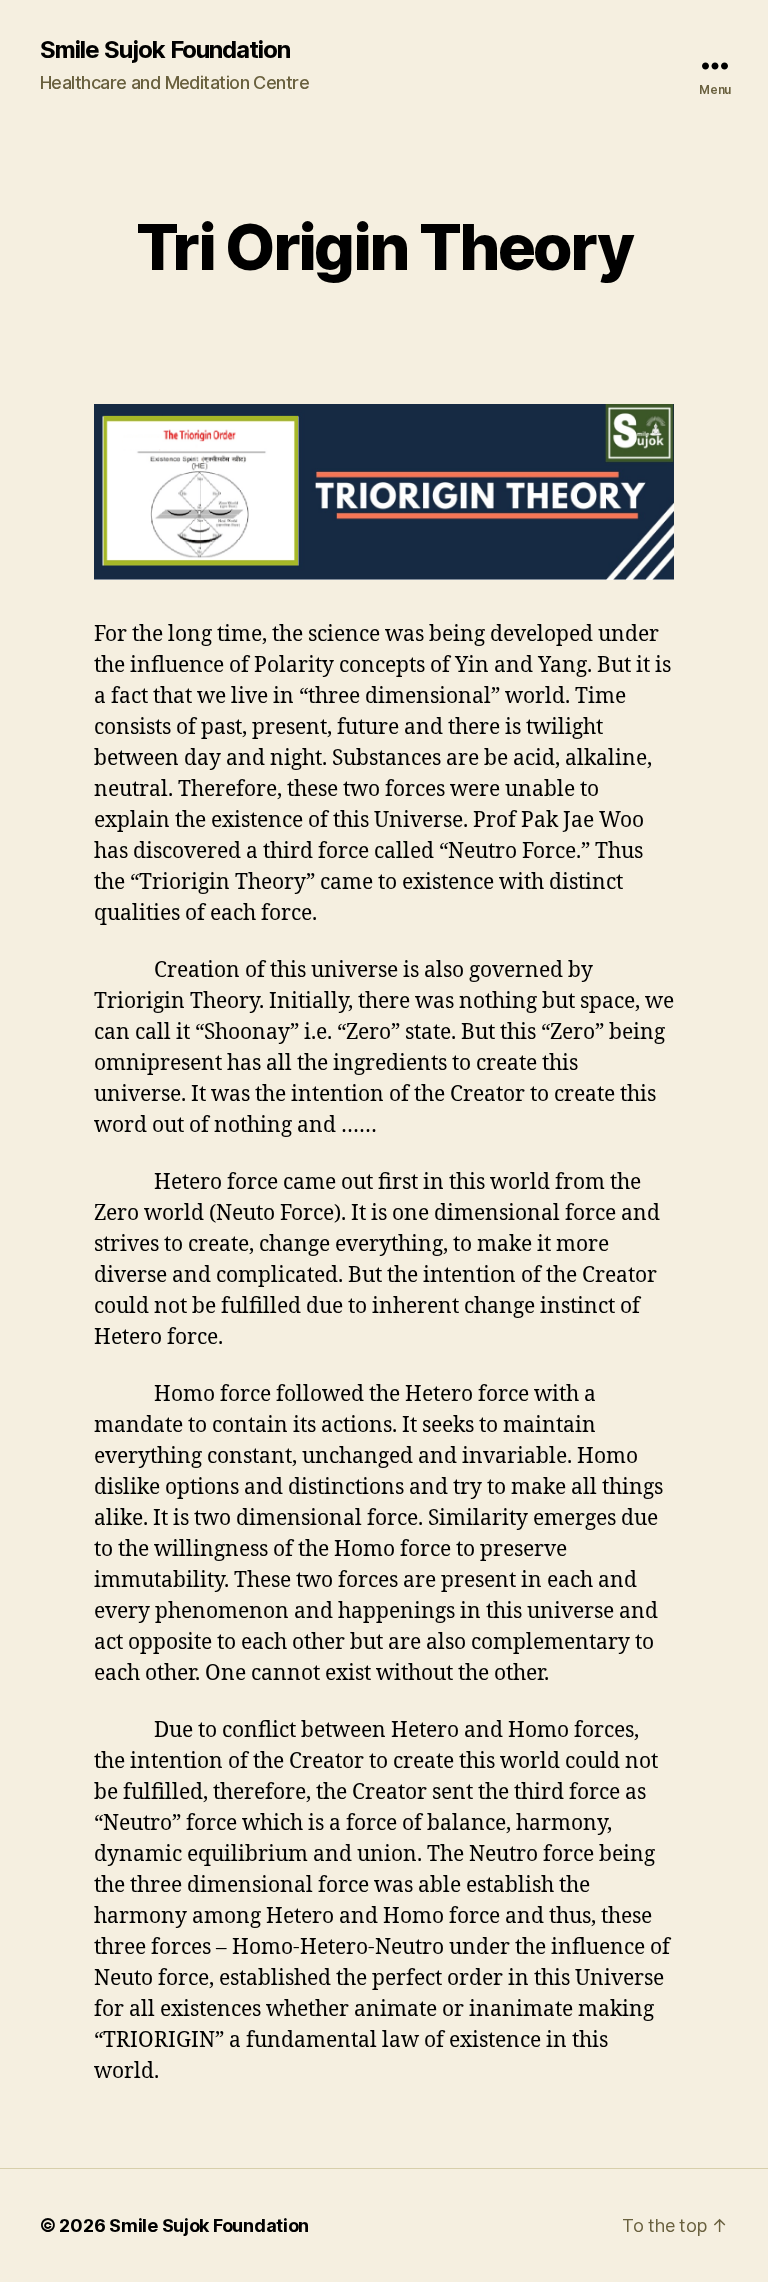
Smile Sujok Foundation (165, 50)
